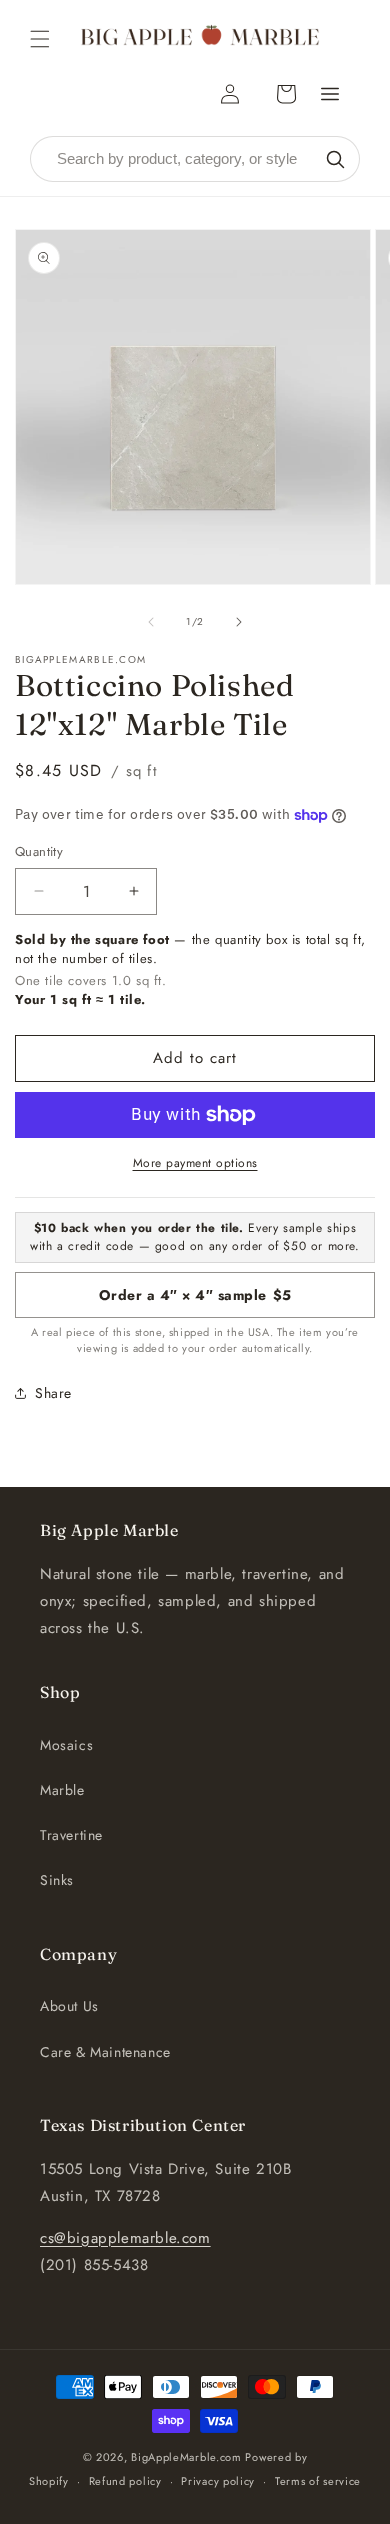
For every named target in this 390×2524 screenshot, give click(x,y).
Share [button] (53, 1393)
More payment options (195, 1163)
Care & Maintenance (105, 2052)
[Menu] (330, 94)
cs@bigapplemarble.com (125, 2238)
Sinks (57, 1880)
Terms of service (318, 2481)
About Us (69, 2006)
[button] (40, 39)
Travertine (71, 1835)
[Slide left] (151, 622)
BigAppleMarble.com (186, 2457)
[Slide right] (239, 622)
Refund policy (125, 2481)
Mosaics (66, 1745)
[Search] (335, 159)
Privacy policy (218, 2481)
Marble (62, 1790)
